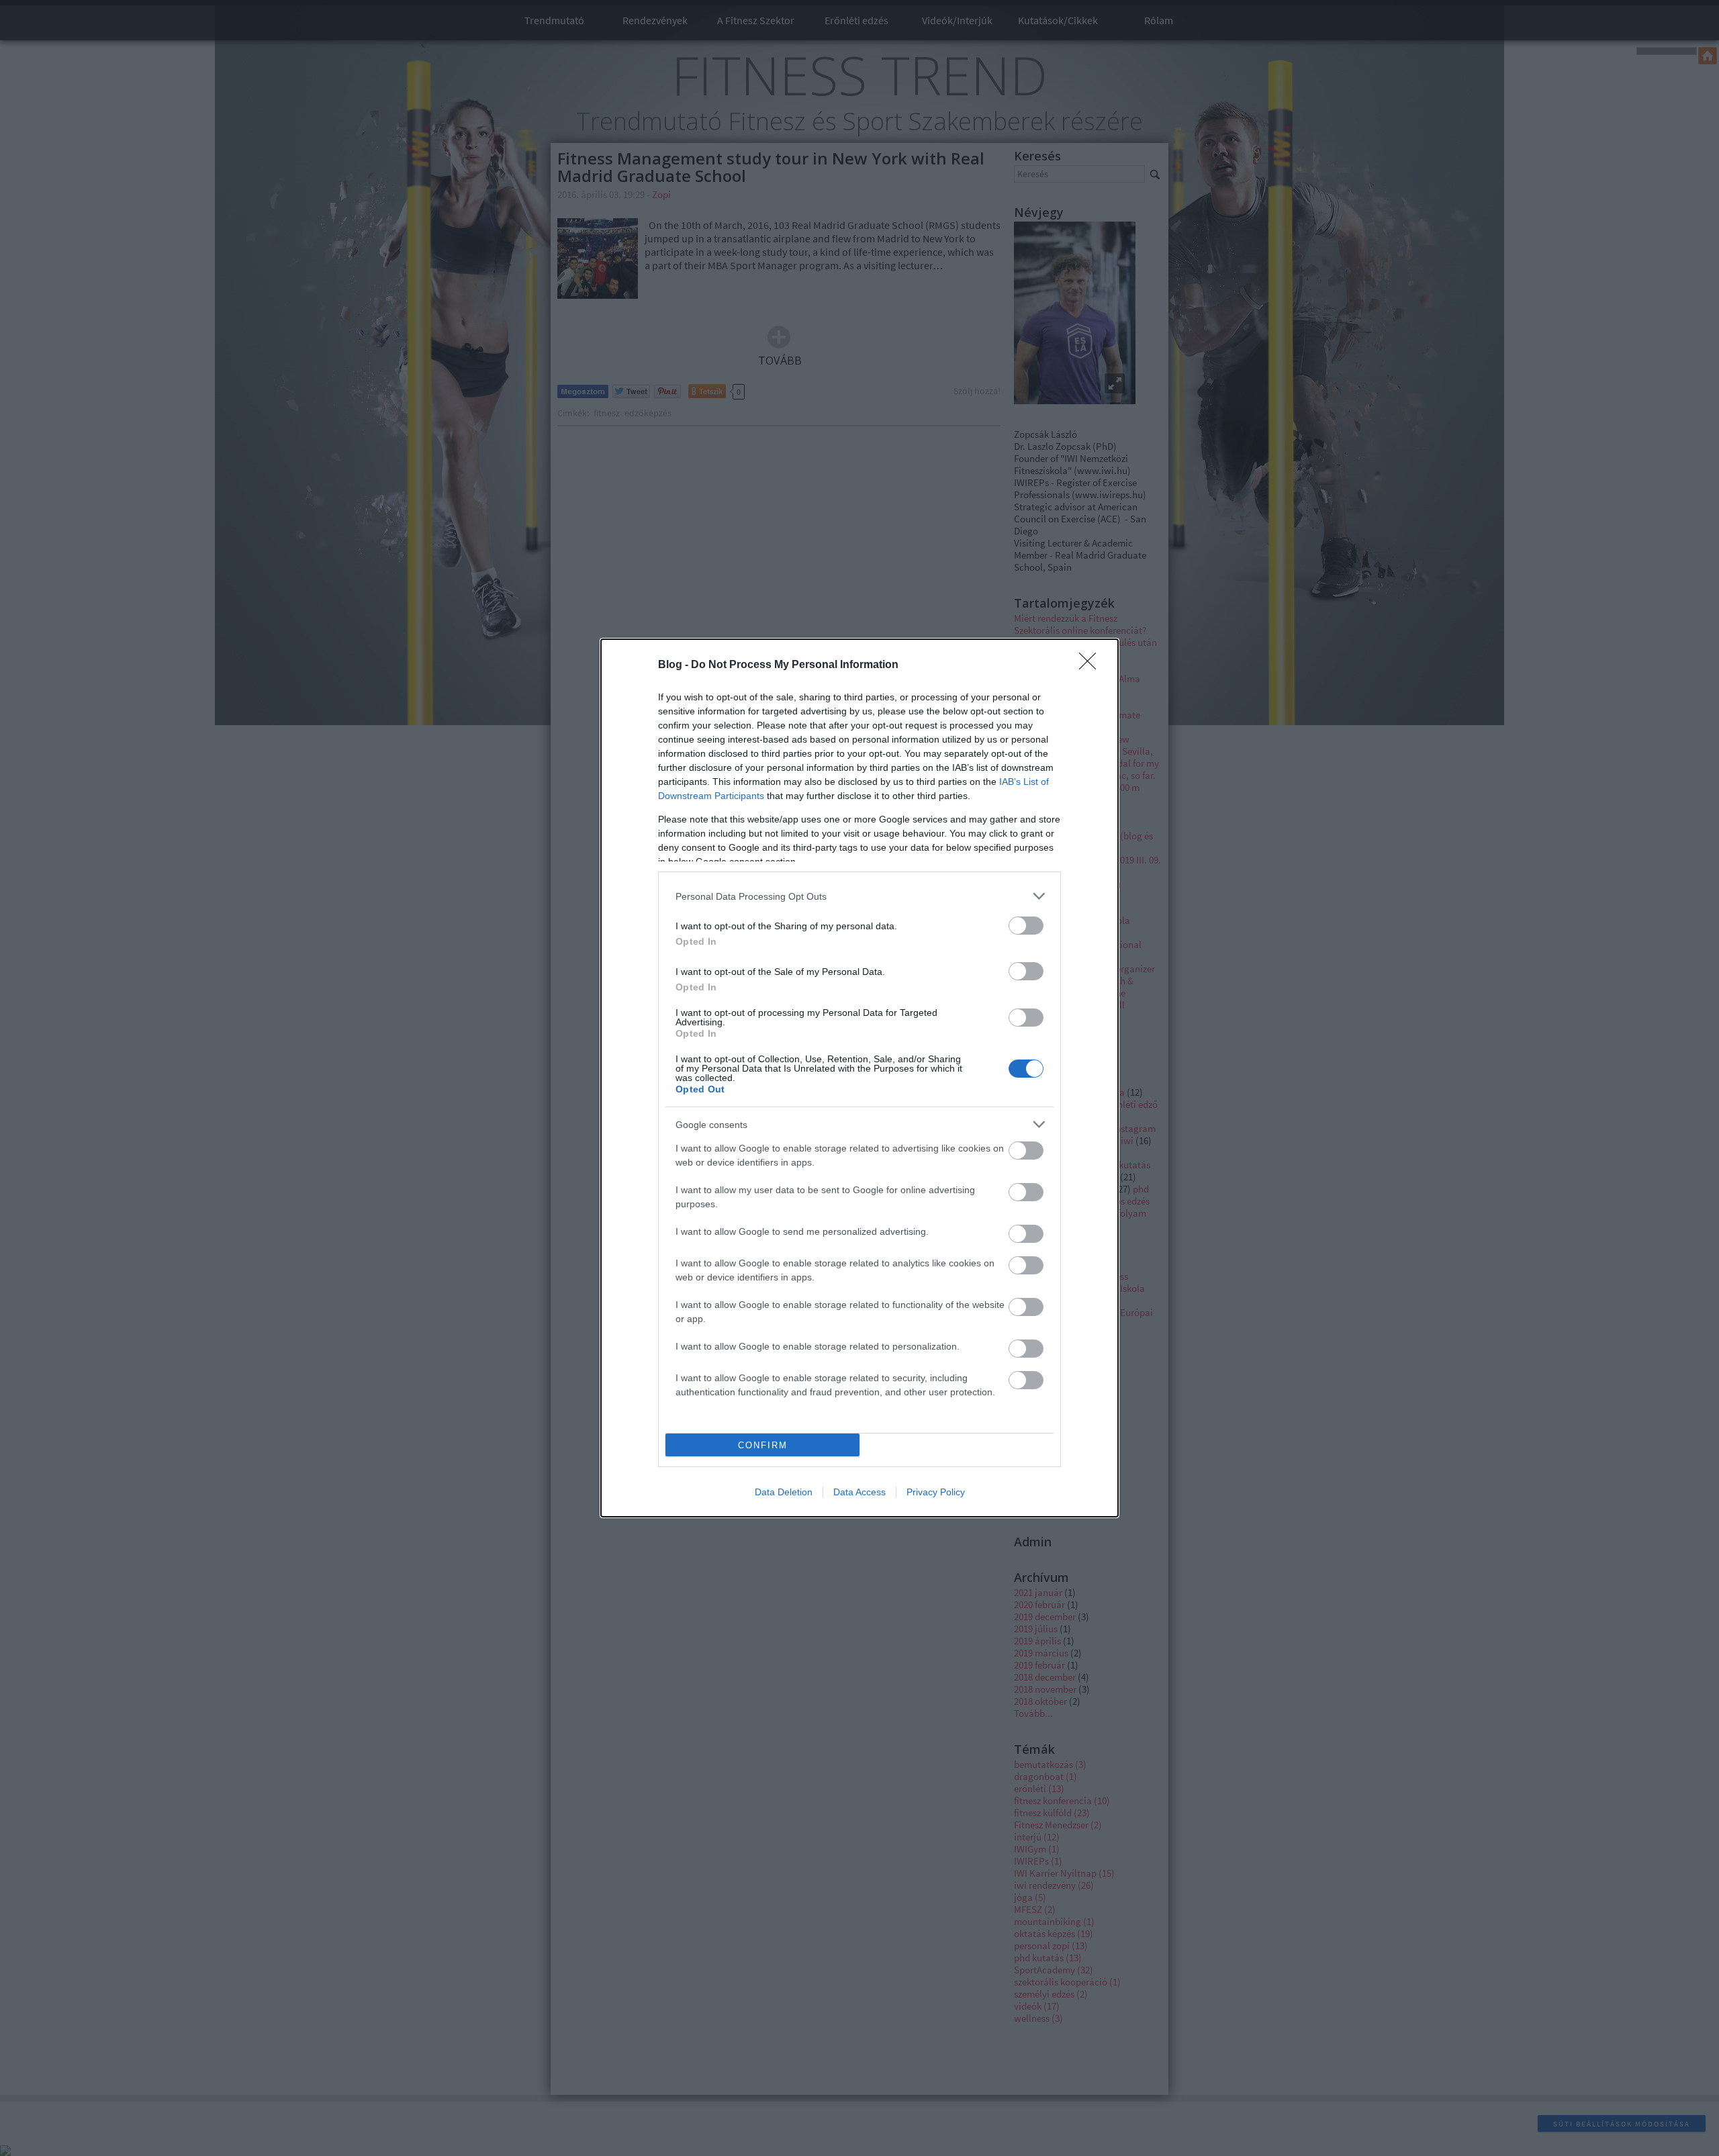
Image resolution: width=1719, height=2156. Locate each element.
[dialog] (859, 1078)
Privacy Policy (936, 1492)
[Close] (1092, 665)
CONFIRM (763, 1445)
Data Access (859, 1492)
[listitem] (859, 896)
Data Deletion (784, 1492)
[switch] (1026, 926)
